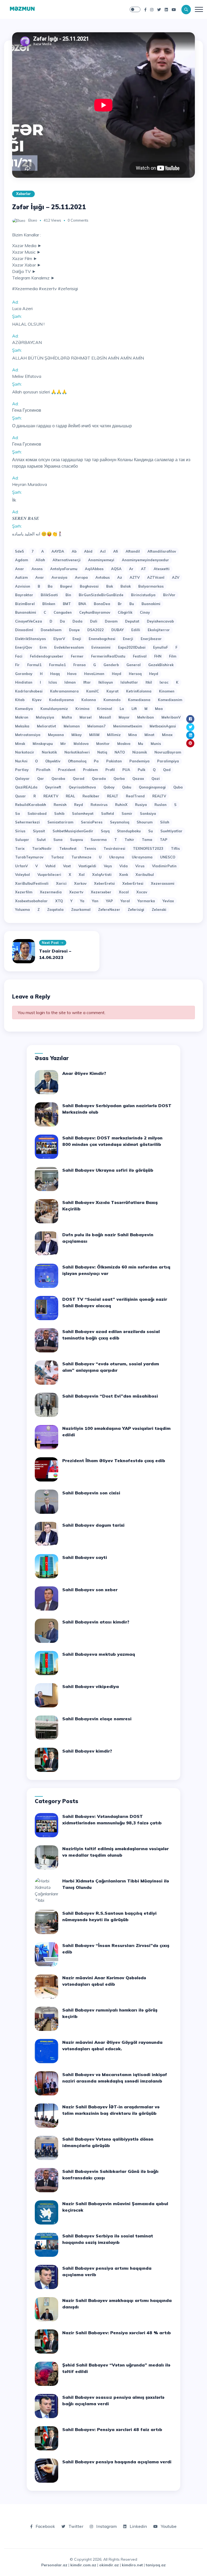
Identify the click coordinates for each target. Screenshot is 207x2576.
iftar (87, 682)
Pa (96, 761)
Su (151, 831)
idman (70, 682)
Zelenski (159, 909)
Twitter (75, 2526)
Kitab (20, 700)
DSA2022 (96, 630)
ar (131, 569)
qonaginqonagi (152, 787)
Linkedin (138, 2526)
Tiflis (175, 848)
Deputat (132, 621)
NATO (120, 752)
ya (82, 901)
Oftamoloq (77, 761)
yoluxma (23, 909)
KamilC (93, 691)
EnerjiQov (24, 647)
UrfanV (21, 866)
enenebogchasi (102, 639)
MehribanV (171, 717)
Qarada (99, 779)
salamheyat (83, 813)
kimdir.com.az (83, 2565)
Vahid (50, 866)
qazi (156, 779)
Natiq (102, 752)
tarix (20, 848)
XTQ (59, 901)
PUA (126, 770)
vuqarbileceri (49, 875)
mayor (124, 717)
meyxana (56, 735)
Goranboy (24, 674)
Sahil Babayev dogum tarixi (93, 1525)
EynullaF (161, 647)
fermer (77, 656)
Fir (17, 665)
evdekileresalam (69, 647)
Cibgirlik (125, 612)
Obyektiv (53, 761)
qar (41, 779)
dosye (74, 630)
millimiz (114, 735)
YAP (109, 901)
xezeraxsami (163, 883)
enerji (128, 639)
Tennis (90, 848)
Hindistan (24, 682)
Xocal (124, 892)
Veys (108, 866)
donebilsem (51, 630)
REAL (70, 796)
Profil (110, 770)
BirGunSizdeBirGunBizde (101, 595)
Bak (110, 586)
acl (103, 551)
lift (134, 709)
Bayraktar (24, 595)
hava (72, 674)
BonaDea (102, 604)
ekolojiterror (159, 630)
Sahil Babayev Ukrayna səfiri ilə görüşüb (108, 1170)
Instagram (106, 2526)
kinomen (167, 691)
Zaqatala (55, 909)
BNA (82, 604)
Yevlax (168, 901)
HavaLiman (94, 674)
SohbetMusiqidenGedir (73, 831)
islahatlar (129, 682)
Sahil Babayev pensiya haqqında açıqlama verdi (117, 2462)
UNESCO (168, 857)
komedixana (139, 700)
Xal (82, 875)
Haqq (55, 674)
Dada (77, 621)
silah (165, 822)
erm (43, 647)
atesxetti (162, 569)
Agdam (22, 560)
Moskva (124, 744)
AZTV (135, 577)
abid (88, 551)
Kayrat (113, 691)
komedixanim (170, 700)
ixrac (164, 682)
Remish (60, 805)
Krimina (82, 709)
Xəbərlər (23, 194)
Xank (124, 875)
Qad (167, 770)
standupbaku (129, 831)
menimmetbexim (128, 726)
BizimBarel (25, 604)
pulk (142, 770)
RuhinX (121, 805)
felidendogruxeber (47, 656)
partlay (22, 770)
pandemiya (139, 761)
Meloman (72, 726)
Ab (74, 551)
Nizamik (140, 752)
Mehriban (146, 717)
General (134, 665)
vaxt (67, 866)
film (173, 656)
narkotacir (25, 752)
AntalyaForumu (64, 569)
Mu (141, 744)
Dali (94, 621)
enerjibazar (151, 639)
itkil (149, 682)
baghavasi (89, 586)
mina (133, 735)
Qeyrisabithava (82, 787)
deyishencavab (160, 621)
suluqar (22, 840)
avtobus (103, 577)
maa (159, 709)
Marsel (86, 717)
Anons (37, 569)
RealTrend (135, 796)
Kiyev (37, 700)
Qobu (127, 787)
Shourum (145, 822)
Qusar (20, 796)
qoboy (109, 787)
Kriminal (105, 709)
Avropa (81, 577)
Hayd (117, 674)
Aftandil (133, 551)
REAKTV (51, 796)
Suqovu (77, 840)
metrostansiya (28, 735)
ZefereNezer (109, 909)
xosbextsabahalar (31, 901)
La (122, 709)
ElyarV (59, 639)
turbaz (57, 857)
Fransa (80, 665)
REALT (113, 796)
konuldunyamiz (54, 709)
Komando (112, 700)
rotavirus (99, 805)
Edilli (136, 630)
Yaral (125, 901)
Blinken (49, 604)
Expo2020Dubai (132, 647)
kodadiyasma (61, 700)
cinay (145, 612)
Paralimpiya (168, 761)
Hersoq (135, 674)
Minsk (20, 744)
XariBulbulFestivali (32, 883)
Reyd (79, 805)
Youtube (168, 2526)
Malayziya (45, 717)
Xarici (61, 883)
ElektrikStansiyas (30, 639)
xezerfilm (24, 892)
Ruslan (161, 805)
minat (149, 735)
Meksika (22, 726)
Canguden (63, 612)
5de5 (20, 551)
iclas (53, 682)
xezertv (76, 892)
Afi (116, 551)
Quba (178, 787)
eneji (77, 639)
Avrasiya (59, 577)
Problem (90, 770)
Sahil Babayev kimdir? (87, 1751)
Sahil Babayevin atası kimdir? (96, 1622)
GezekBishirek (161, 665)
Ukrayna (117, 857)
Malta (67, 717)
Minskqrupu (43, 744)
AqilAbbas (94, 569)
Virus (140, 866)
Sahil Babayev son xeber (90, 1590)
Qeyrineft (53, 787)
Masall (105, 717)
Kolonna (89, 700)
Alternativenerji (67, 560)
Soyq (105, 831)
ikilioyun (106, 682)
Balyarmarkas (151, 586)
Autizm (21, 577)
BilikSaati (49, 595)
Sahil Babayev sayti (85, 1557)
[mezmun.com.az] (22, 9)
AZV (176, 577)
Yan (95, 901)
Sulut (41, 840)
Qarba (119, 779)
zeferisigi (136, 909)
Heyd (154, 674)
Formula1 (57, 665)
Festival (140, 656)
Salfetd (108, 813)
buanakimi (151, 604)
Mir (63, 744)
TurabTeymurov (29, 857)
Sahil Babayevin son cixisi (91, 1493)
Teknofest (68, 848)
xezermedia (51, 892)
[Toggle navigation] (199, 9)
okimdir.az (109, 2565)
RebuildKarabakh (31, 805)
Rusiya (141, 805)
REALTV (159, 796)
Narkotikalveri (77, 752)
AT (144, 569)
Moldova (81, 744)
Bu (132, 604)
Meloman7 (96, 726)
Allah (40, 560)
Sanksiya (148, 813)
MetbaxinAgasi (163, 726)
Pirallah (43, 770)
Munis (156, 744)
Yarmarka (146, 901)
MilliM (94, 735)
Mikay (77, 735)
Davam (111, 621)
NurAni (21, 761)
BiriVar (169, 595)
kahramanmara (64, 691)
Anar (20, 569)
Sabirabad (37, 813)
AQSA (116, 569)
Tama (147, 840)
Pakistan (114, 761)
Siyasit (39, 831)
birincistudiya (143, 595)
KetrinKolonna (139, 691)
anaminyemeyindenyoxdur (145, 560)
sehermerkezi (27, 822)
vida (124, 866)
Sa (18, 813)
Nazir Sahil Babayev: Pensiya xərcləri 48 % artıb (117, 2333)
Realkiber (91, 796)
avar (40, 577)
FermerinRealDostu (108, 656)
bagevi (66, 586)
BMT (67, 604)
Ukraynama (142, 857)
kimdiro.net (132, 2565)
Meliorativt (46, 726)
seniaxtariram (60, 822)
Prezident (67, 770)
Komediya (24, 709)
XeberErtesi (133, 883)
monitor (103, 744)
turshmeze (81, 857)
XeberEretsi (104, 883)
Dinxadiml (24, 630)
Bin (68, 595)
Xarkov (80, 883)
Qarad (79, 779)
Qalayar (22, 779)
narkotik (49, 752)
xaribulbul (145, 875)
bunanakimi (26, 612)
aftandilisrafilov (162, 551)
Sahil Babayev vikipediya (91, 1686)
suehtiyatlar (171, 831)
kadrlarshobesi (29, 691)
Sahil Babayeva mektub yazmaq (99, 1654)
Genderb (111, 665)
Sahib (59, 813)
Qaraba (58, 779)
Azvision (23, 586)
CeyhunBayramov (95, 612)
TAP (164, 840)
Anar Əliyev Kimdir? (84, 1073)
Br (120, 604)
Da (62, 621)
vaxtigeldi (87, 866)
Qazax (138, 779)
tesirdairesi (114, 848)
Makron (22, 717)
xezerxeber (101, 892)
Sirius (20, 831)
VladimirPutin (164, 866)
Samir (127, 813)
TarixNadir (42, 848)
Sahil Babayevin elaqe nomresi (97, 1719)
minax (167, 735)
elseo (33, 220)
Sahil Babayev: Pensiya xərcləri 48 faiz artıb (112, 2429)
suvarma (99, 840)
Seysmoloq (120, 822)
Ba (50, 586)
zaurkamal (81, 909)
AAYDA (58, 551)
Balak (126, 586)
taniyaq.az (156, 2565)
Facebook (45, 2526)
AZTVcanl (156, 577)
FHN (158, 656)
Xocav (142, 892)
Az (120, 577)
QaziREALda (26, 787)
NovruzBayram (168, 752)
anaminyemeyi (101, 560)
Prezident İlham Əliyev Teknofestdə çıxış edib (114, 1461)
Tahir (129, 840)
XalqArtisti (102, 875)
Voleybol (23, 875)
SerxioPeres (92, 822)
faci (19, 656)
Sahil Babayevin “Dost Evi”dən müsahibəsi (110, 1396)
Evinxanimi (101, 647)
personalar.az (54, 2565)
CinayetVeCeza (29, 621)
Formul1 (34, 665)
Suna (58, 840)
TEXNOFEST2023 (148, 848)
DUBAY (118, 630)
